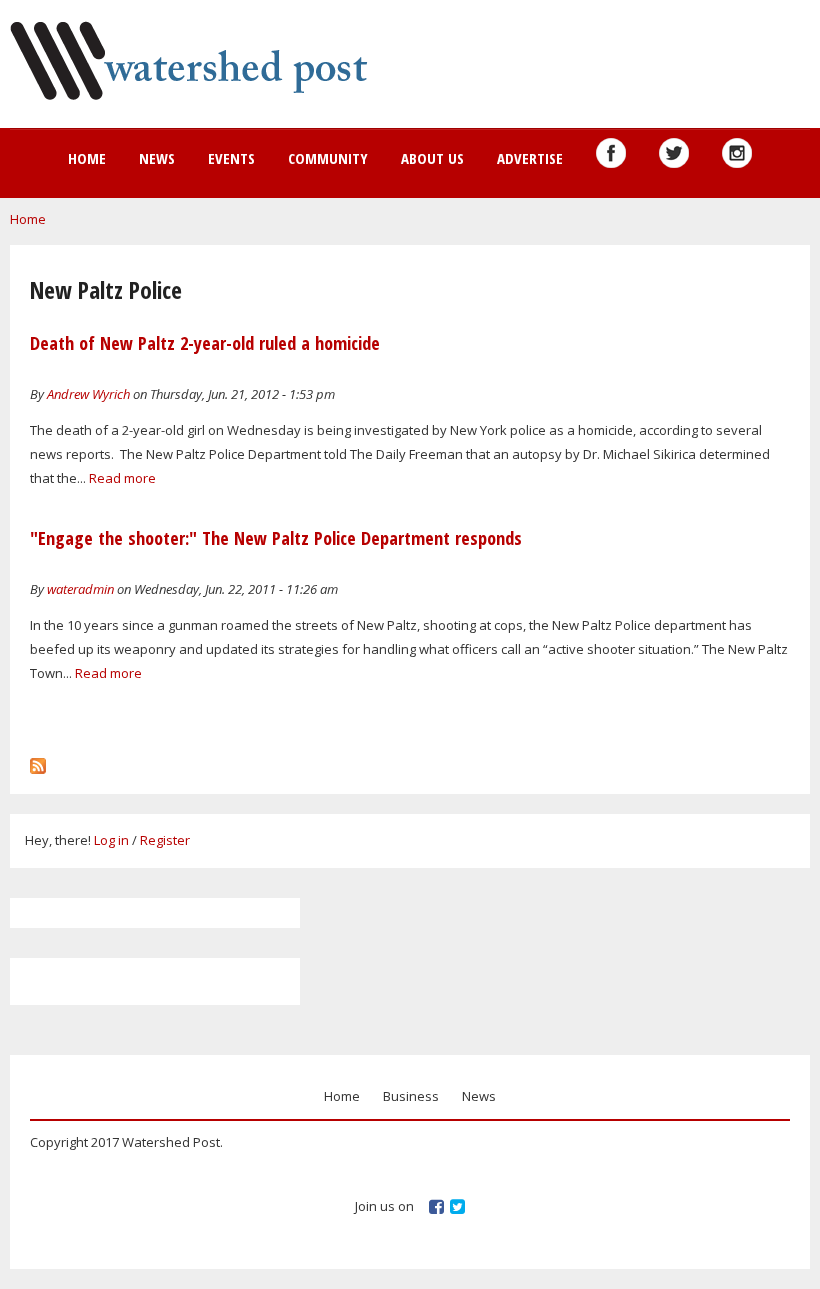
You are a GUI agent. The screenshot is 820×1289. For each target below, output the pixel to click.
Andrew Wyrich (88, 394)
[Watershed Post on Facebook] (611, 153)
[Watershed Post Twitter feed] (674, 153)
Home (87, 158)
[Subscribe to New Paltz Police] (38, 761)
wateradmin (80, 589)
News (157, 158)
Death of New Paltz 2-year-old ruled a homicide (205, 343)
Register (165, 840)
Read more (122, 478)
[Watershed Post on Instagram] (737, 153)
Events (231, 158)
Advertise (530, 158)
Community (328, 158)
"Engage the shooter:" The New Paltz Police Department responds (276, 538)
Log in (111, 840)
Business (411, 1096)
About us (432, 158)
